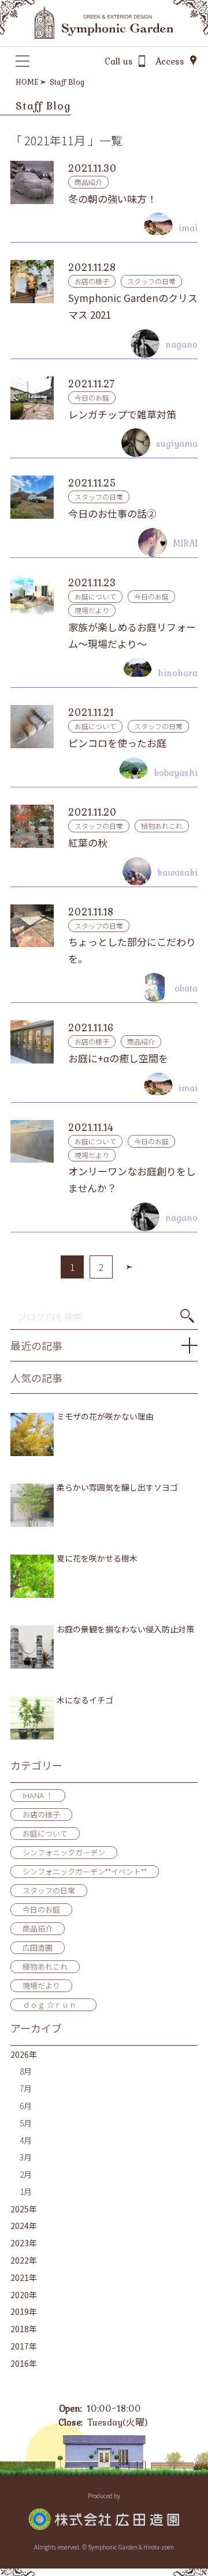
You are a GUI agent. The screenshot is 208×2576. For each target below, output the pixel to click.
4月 (26, 2140)
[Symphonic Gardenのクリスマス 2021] (32, 282)
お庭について (95, 596)
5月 (26, 2123)
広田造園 (38, 1947)
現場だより (92, 610)
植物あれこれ (162, 826)
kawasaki (177, 872)
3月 (26, 2157)
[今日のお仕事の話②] (32, 497)
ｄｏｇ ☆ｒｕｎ (53, 2004)
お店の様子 (92, 281)
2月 (26, 2174)
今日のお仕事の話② (112, 513)
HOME (27, 82)
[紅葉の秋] (32, 826)
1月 (26, 2192)
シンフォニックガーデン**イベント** (85, 1871)
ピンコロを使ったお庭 (117, 743)
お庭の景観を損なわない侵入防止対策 (125, 1629)
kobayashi (176, 772)
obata (186, 988)
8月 (26, 2071)
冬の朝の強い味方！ (112, 199)
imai (188, 228)
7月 (26, 2088)
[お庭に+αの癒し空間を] (32, 1042)
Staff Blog (67, 82)
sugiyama (177, 443)
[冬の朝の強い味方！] (32, 182)
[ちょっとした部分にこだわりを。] (32, 926)
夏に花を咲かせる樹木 (97, 1558)
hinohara (178, 673)
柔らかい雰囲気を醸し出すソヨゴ (117, 1487)
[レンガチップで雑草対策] (32, 398)
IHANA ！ (38, 1795)
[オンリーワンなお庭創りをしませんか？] (32, 1142)
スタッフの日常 (151, 281)
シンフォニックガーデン (64, 1852)
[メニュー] (23, 61)
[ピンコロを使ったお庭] (32, 727)
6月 (26, 2106)
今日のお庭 (92, 397)
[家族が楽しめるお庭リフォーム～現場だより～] (32, 597)
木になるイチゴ (85, 1700)
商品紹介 (88, 182)
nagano (181, 344)
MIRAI (185, 543)
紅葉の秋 (88, 842)
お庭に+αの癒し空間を (118, 1058)
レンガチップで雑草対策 (122, 414)
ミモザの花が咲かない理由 (105, 1417)
